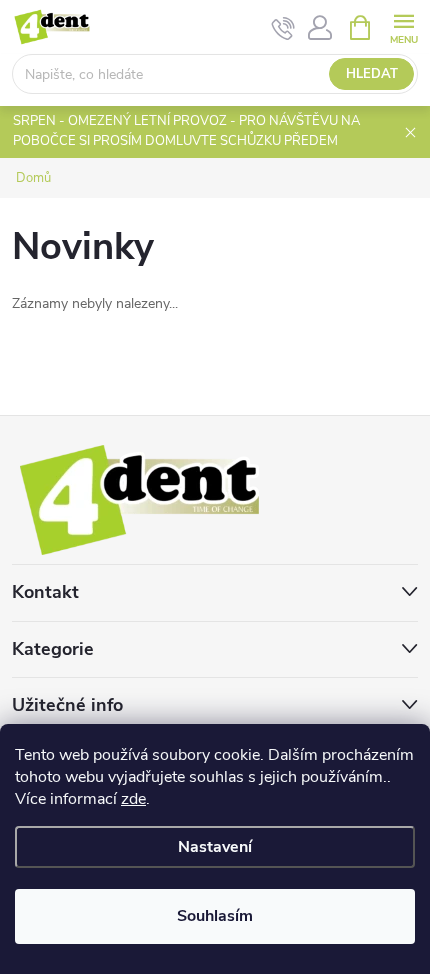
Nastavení (215, 847)
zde (133, 799)
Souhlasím (215, 916)
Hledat (372, 74)
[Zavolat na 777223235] (283, 28)
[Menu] (403, 26)
